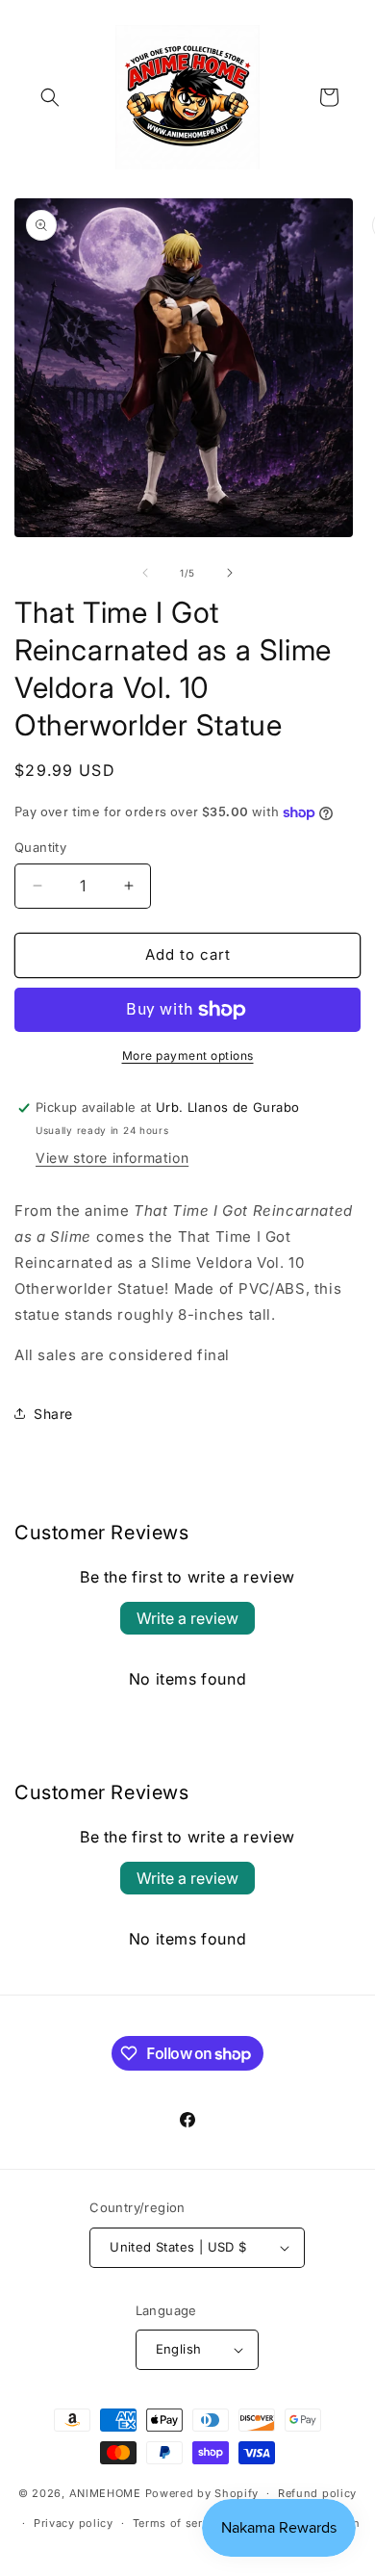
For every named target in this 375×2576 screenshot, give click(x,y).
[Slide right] (230, 573)
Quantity (40, 847)
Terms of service (179, 2523)
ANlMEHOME (105, 2493)
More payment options (188, 1056)
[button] (50, 97)
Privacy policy (74, 2523)
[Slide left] (145, 573)
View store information (112, 1158)
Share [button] (53, 1414)
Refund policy (317, 2493)
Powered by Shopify (202, 2493)
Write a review (187, 1618)
